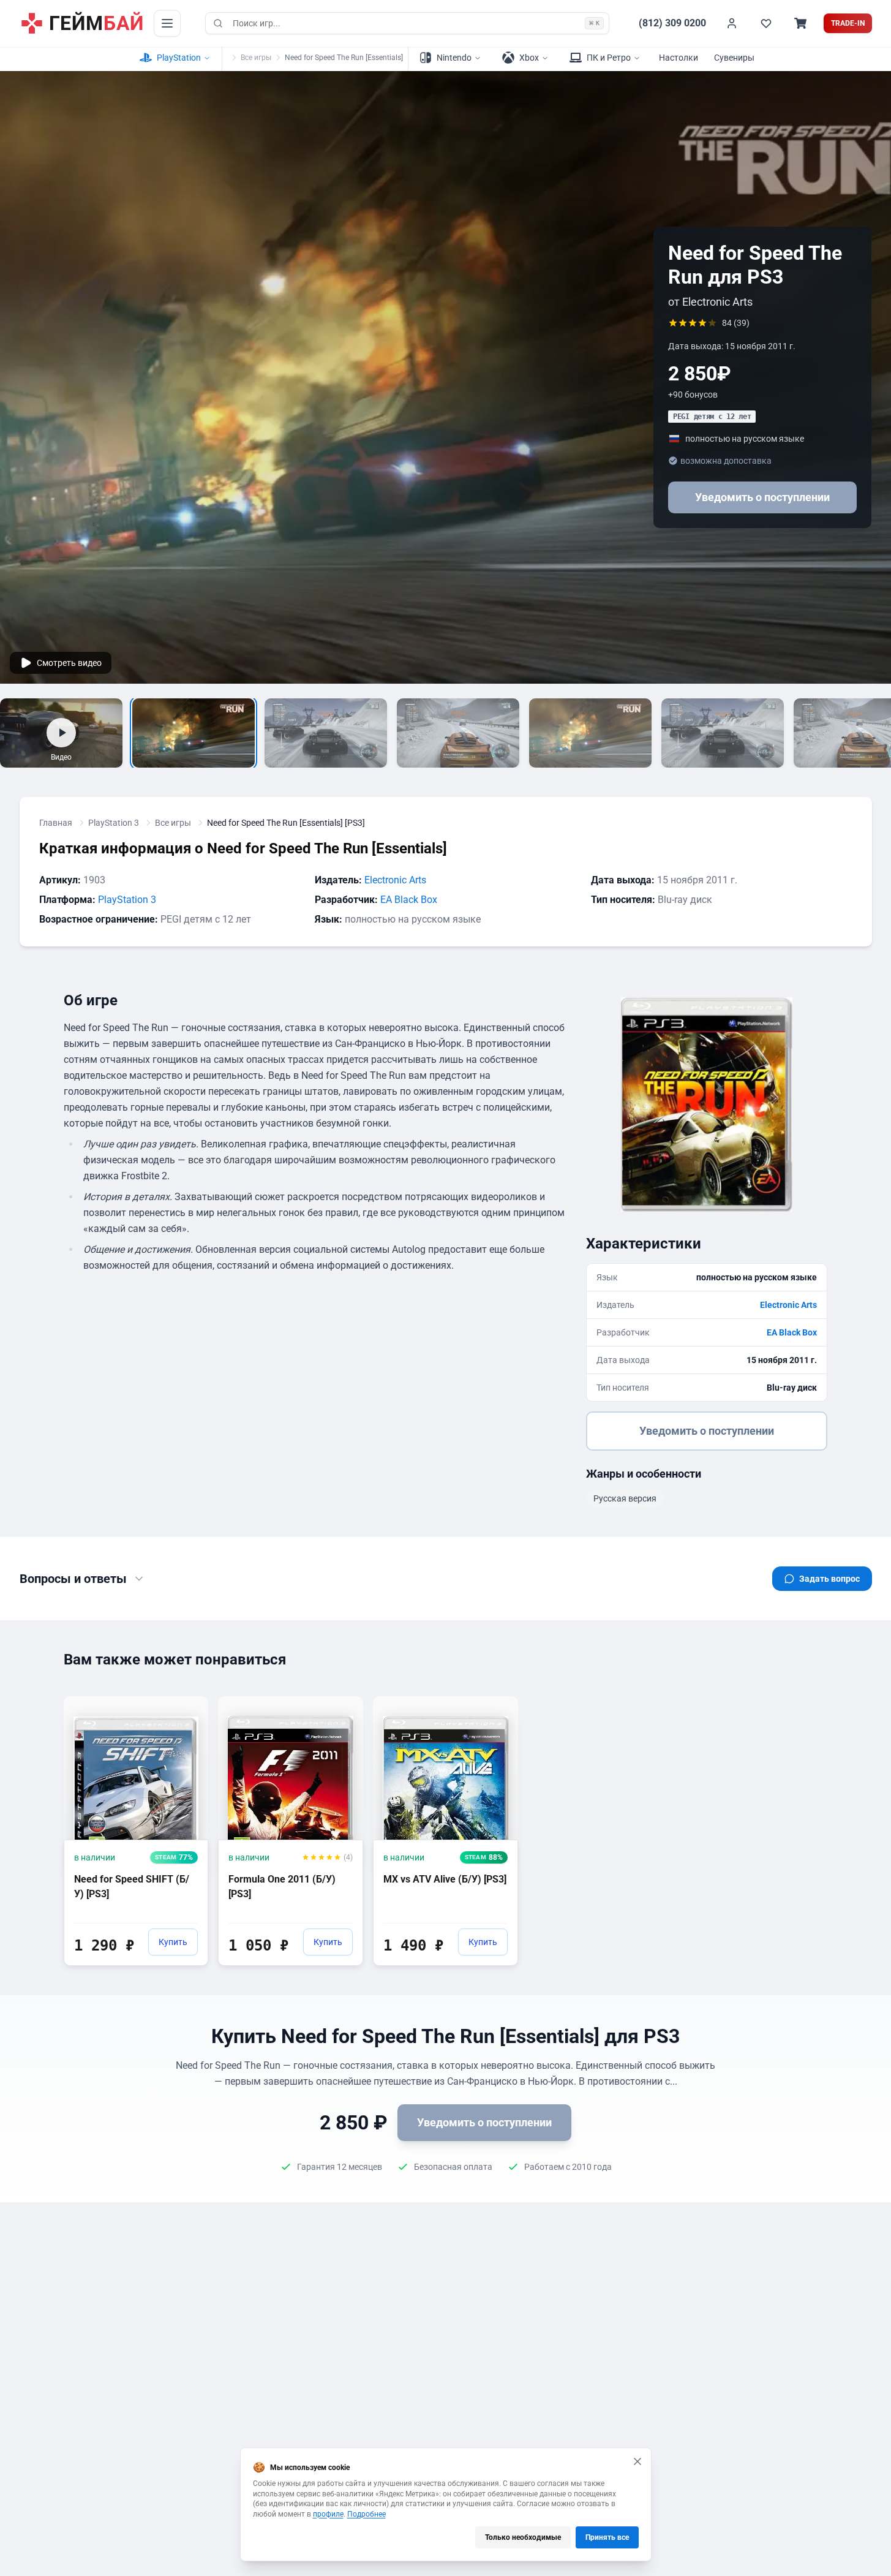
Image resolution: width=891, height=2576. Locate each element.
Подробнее (367, 2514)
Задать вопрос (829, 1579)
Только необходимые (523, 2537)
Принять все (607, 2537)
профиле (328, 2514)
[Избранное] (766, 23)
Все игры (256, 58)
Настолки (679, 58)
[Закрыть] (637, 2461)
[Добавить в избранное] (187, 1705)
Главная (56, 823)
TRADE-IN (848, 23)
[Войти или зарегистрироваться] (732, 23)
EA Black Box (409, 900)
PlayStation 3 (114, 823)
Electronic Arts (395, 880)
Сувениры (734, 58)
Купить (173, 1942)
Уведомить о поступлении (762, 497)
